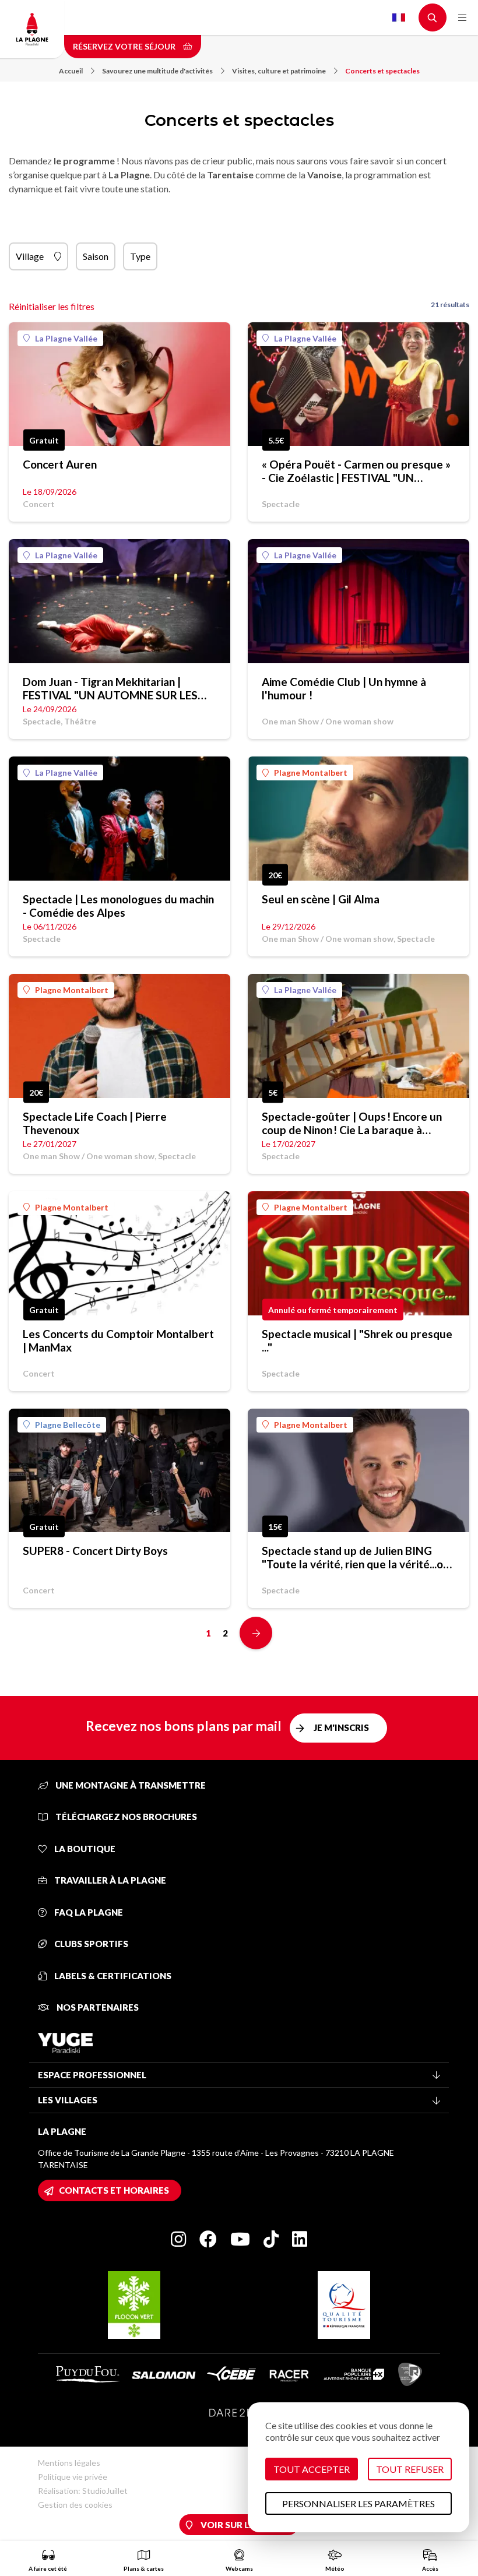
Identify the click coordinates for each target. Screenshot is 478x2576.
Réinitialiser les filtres (52, 306)
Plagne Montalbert (311, 773)
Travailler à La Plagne (109, 1880)
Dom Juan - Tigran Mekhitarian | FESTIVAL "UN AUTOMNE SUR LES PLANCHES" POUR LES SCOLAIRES (111, 688)
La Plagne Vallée (66, 338)
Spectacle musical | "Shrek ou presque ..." (357, 1340)
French (399, 17)
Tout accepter (312, 2469)
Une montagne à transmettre (130, 1785)
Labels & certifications (112, 1976)
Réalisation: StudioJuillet (83, 2491)
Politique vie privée (73, 2477)
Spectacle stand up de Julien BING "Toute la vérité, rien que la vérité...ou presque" (356, 1557)
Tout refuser (410, 2469)
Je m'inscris (341, 1727)
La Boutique (84, 1849)
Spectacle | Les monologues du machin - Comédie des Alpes (118, 906)
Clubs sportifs (90, 1944)
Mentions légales (69, 2463)
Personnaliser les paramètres (358, 2503)
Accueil (71, 71)
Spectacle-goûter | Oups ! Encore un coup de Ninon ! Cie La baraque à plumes (352, 1123)
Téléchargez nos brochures (125, 1817)
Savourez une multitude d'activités (157, 71)
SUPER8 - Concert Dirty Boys (95, 1551)
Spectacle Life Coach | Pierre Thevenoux (95, 1123)
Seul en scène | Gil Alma (321, 899)
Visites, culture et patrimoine (279, 71)
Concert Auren (60, 464)
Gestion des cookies (75, 2505)
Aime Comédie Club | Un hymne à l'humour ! (344, 688)
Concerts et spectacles (382, 71)
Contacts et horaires (114, 2190)
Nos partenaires (97, 2007)
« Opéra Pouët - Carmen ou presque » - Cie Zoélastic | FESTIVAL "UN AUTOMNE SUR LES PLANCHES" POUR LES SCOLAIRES (356, 471)
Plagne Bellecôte (68, 1425)
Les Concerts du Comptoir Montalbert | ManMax (118, 1340)
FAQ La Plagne (88, 1912)
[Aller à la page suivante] (256, 1633)
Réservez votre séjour (125, 46)
